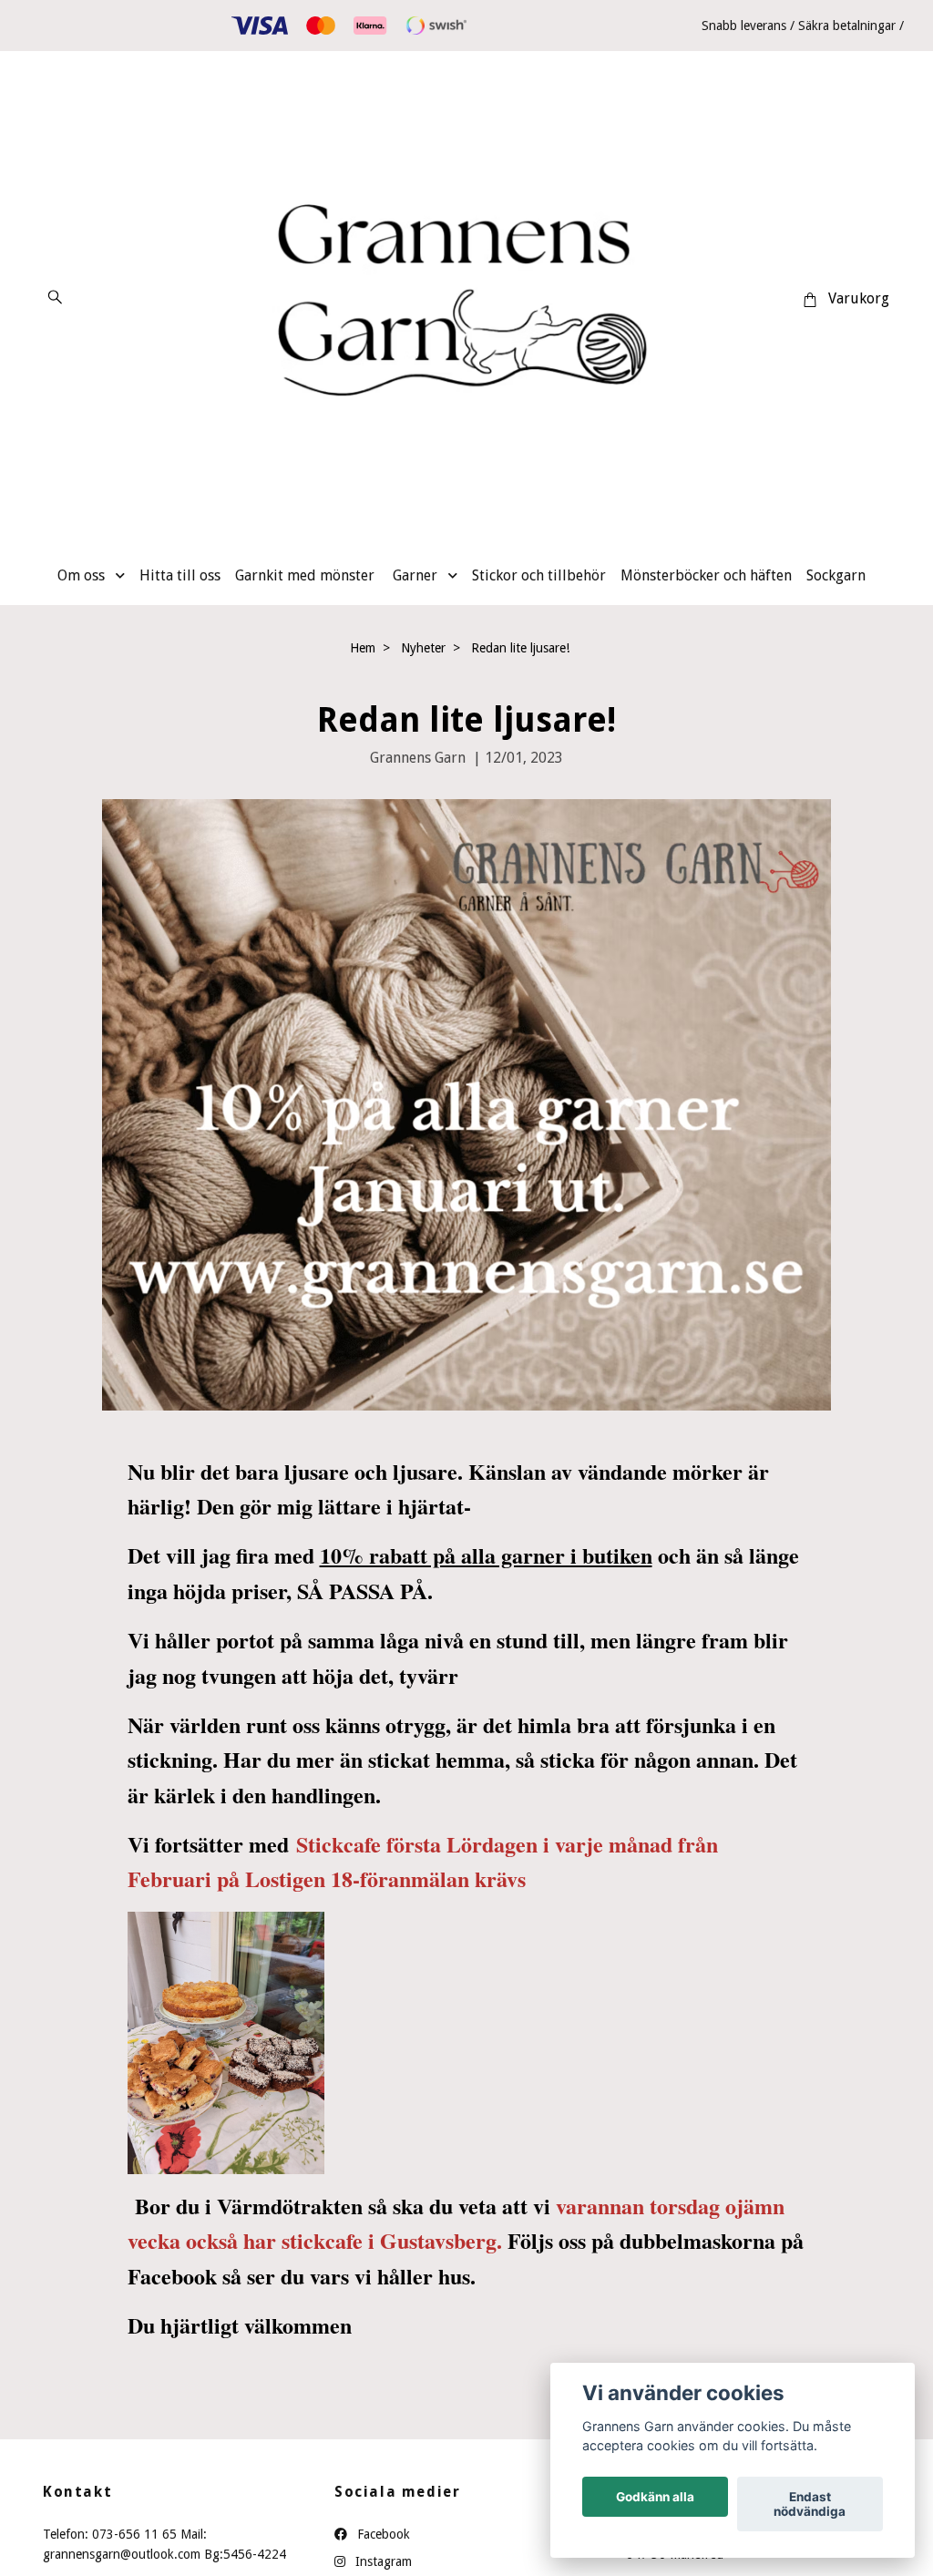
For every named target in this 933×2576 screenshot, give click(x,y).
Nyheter (423, 648)
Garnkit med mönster (305, 575)
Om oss (81, 575)
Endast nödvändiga (810, 2504)
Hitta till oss (180, 575)
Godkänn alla (655, 2497)
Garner (415, 575)
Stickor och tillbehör (539, 575)
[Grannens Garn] (466, 299)
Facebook (382, 2534)
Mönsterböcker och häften (706, 575)
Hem (363, 648)
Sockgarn (836, 575)
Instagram (382, 2561)
